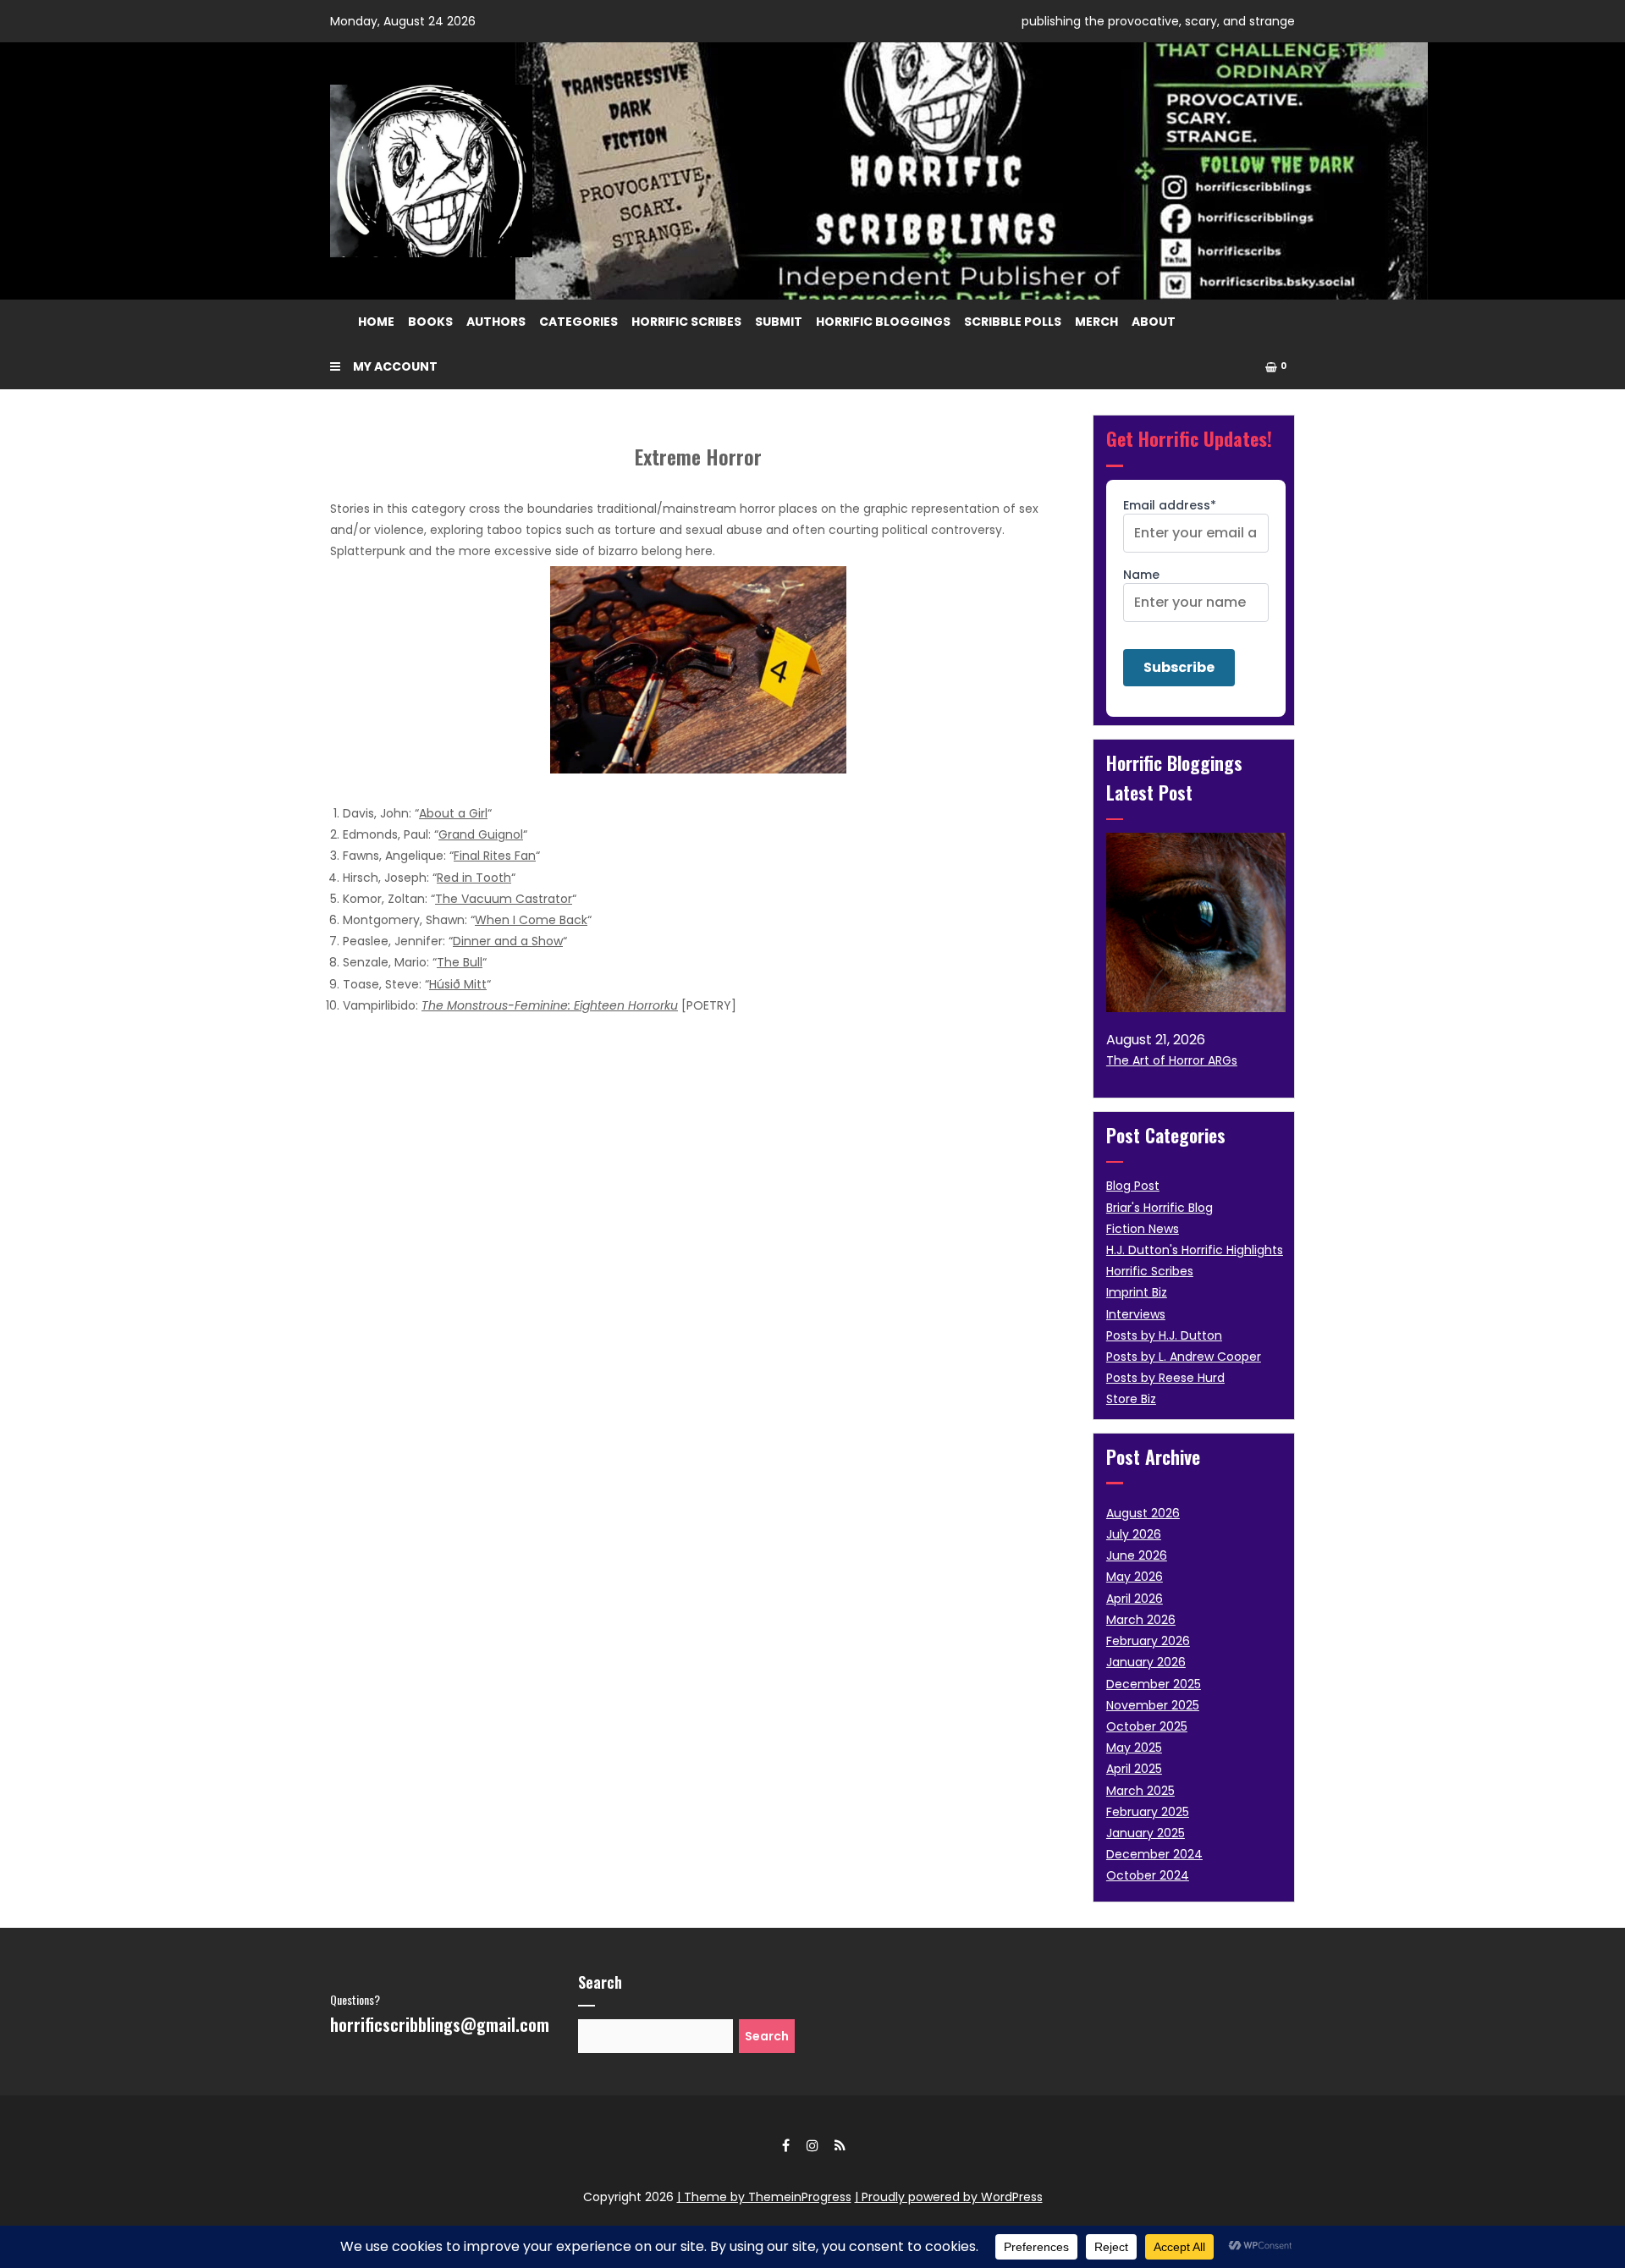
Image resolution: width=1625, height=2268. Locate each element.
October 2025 (1147, 1726)
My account (395, 366)
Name (1141, 575)
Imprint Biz (1137, 1292)
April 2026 (1135, 1599)
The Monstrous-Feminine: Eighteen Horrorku (550, 1005)
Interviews (1136, 1314)
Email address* (1170, 505)
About (1154, 322)
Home (376, 322)
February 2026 (1148, 1641)
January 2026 (1146, 1662)
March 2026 (1141, 1620)
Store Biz (1131, 1399)
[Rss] (840, 2145)
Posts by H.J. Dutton (1164, 1335)
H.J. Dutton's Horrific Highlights (1195, 1250)
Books (430, 322)
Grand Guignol (481, 834)
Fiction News (1143, 1229)
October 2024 (1148, 1875)
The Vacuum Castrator (504, 899)
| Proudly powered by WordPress (949, 2197)
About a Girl (453, 813)
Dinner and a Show (508, 941)
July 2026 (1134, 1534)
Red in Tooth (474, 878)
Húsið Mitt (458, 984)
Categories (578, 322)
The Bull (460, 962)
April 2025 (1134, 1769)
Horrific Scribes (686, 322)
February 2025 (1148, 1812)
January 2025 (1146, 1833)
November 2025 (1153, 1705)
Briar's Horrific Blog (1160, 1208)
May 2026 (1135, 1577)
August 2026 (1143, 1513)
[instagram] (812, 2145)
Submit (779, 322)
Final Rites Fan (495, 856)
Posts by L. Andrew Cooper (1184, 1357)
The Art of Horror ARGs (1172, 1060)
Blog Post (1133, 1186)
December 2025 (1154, 1684)
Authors (496, 322)
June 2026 (1137, 1555)
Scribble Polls (1013, 322)
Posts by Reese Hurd (1165, 1378)
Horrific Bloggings (883, 322)
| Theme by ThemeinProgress (764, 2197)
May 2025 (1134, 1748)
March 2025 (1140, 1791)
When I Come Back (531, 920)
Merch (1096, 322)
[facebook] (785, 2145)
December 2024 (1154, 1854)
